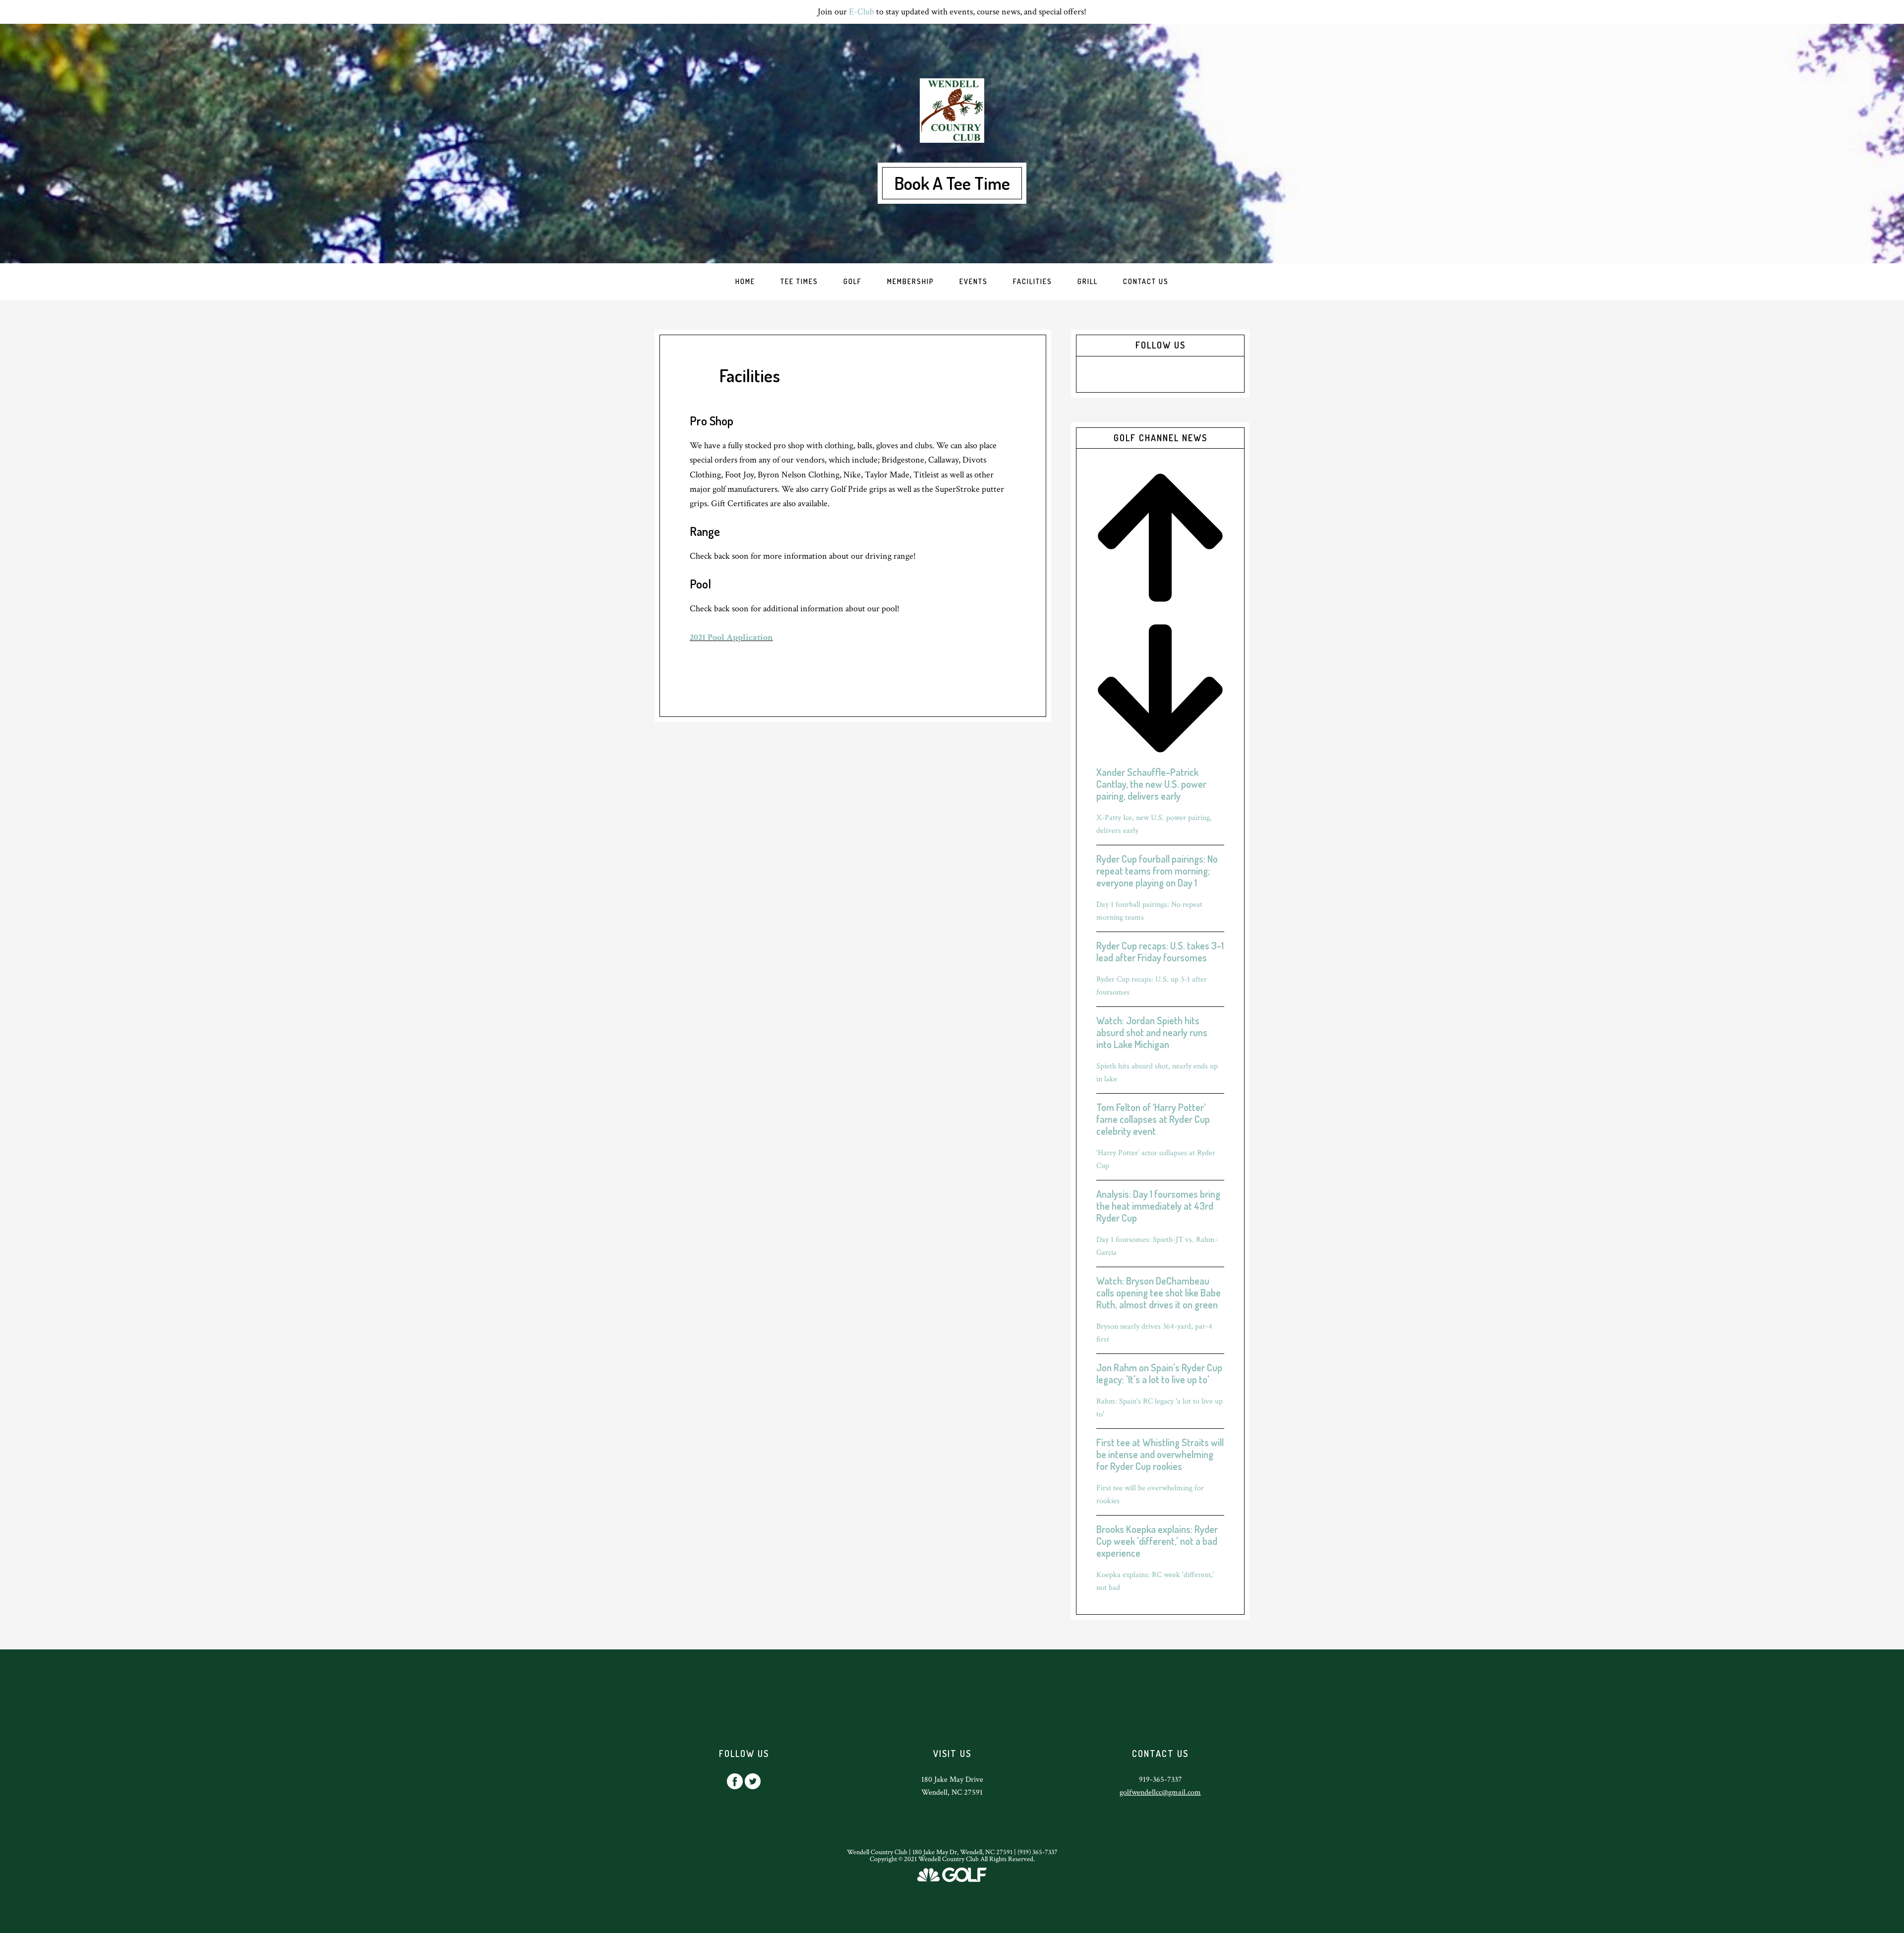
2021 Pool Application (731, 637)
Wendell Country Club (952, 111)
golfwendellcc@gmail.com (1160, 1792)
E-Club (862, 12)
